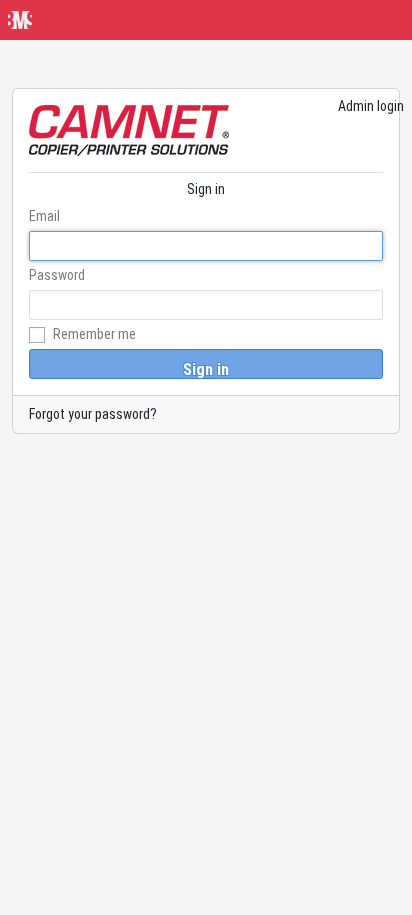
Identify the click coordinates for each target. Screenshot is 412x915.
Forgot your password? (93, 414)
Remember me (93, 334)
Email (44, 216)
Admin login (371, 106)
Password (57, 275)
